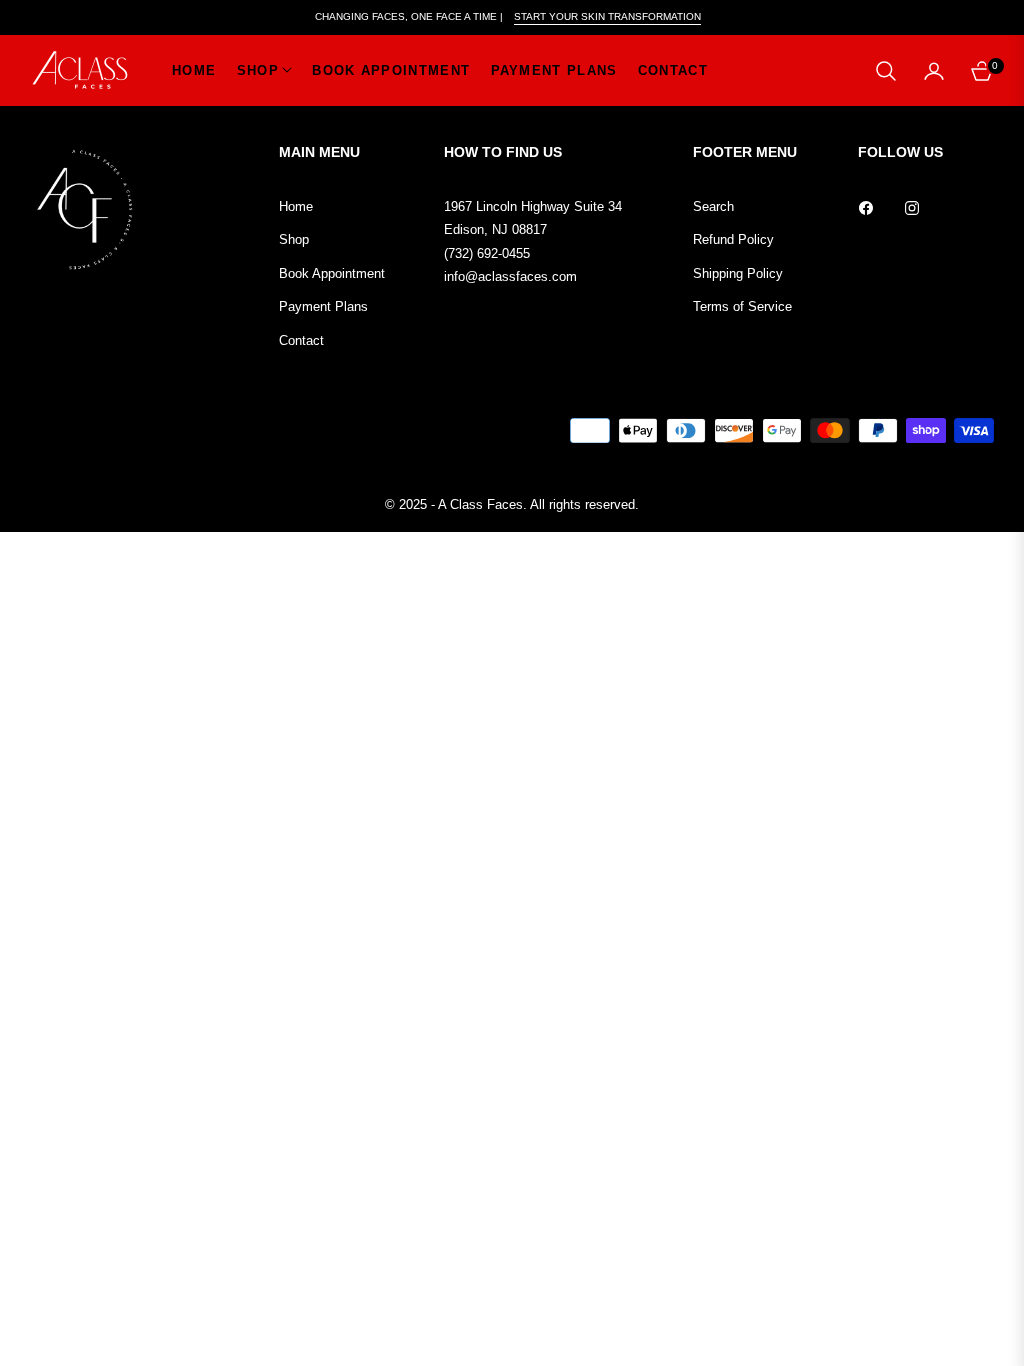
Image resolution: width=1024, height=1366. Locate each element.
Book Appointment (332, 273)
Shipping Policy (738, 273)
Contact (301, 340)
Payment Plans (323, 306)
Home (296, 206)
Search (713, 206)
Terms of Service (742, 306)
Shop (294, 239)
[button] (886, 71)
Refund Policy (733, 239)
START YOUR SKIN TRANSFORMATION (607, 16)
